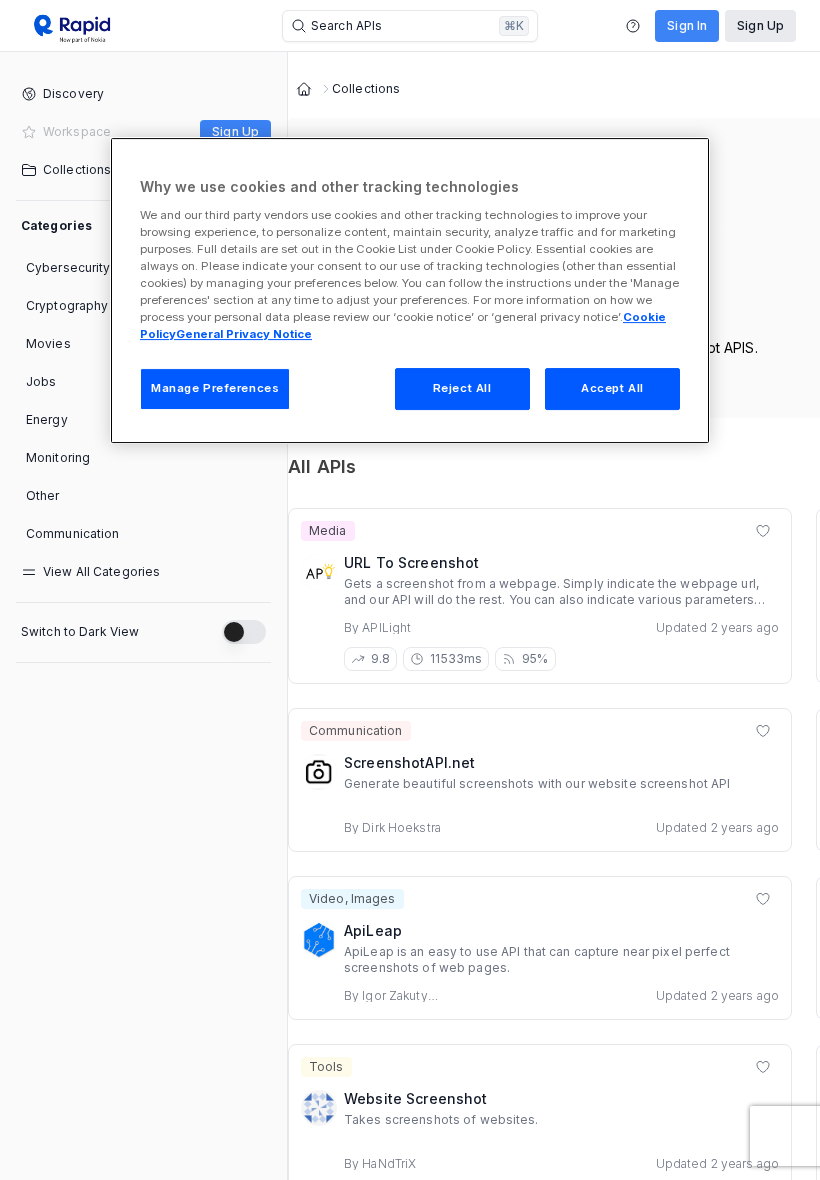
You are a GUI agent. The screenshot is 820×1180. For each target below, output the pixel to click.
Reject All (462, 388)
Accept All (612, 388)
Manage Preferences (215, 388)
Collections (366, 89)
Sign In (687, 25)
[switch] (244, 632)
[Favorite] (763, 531)
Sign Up (760, 25)
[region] (410, 290)
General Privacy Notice (244, 334)
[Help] (633, 26)
